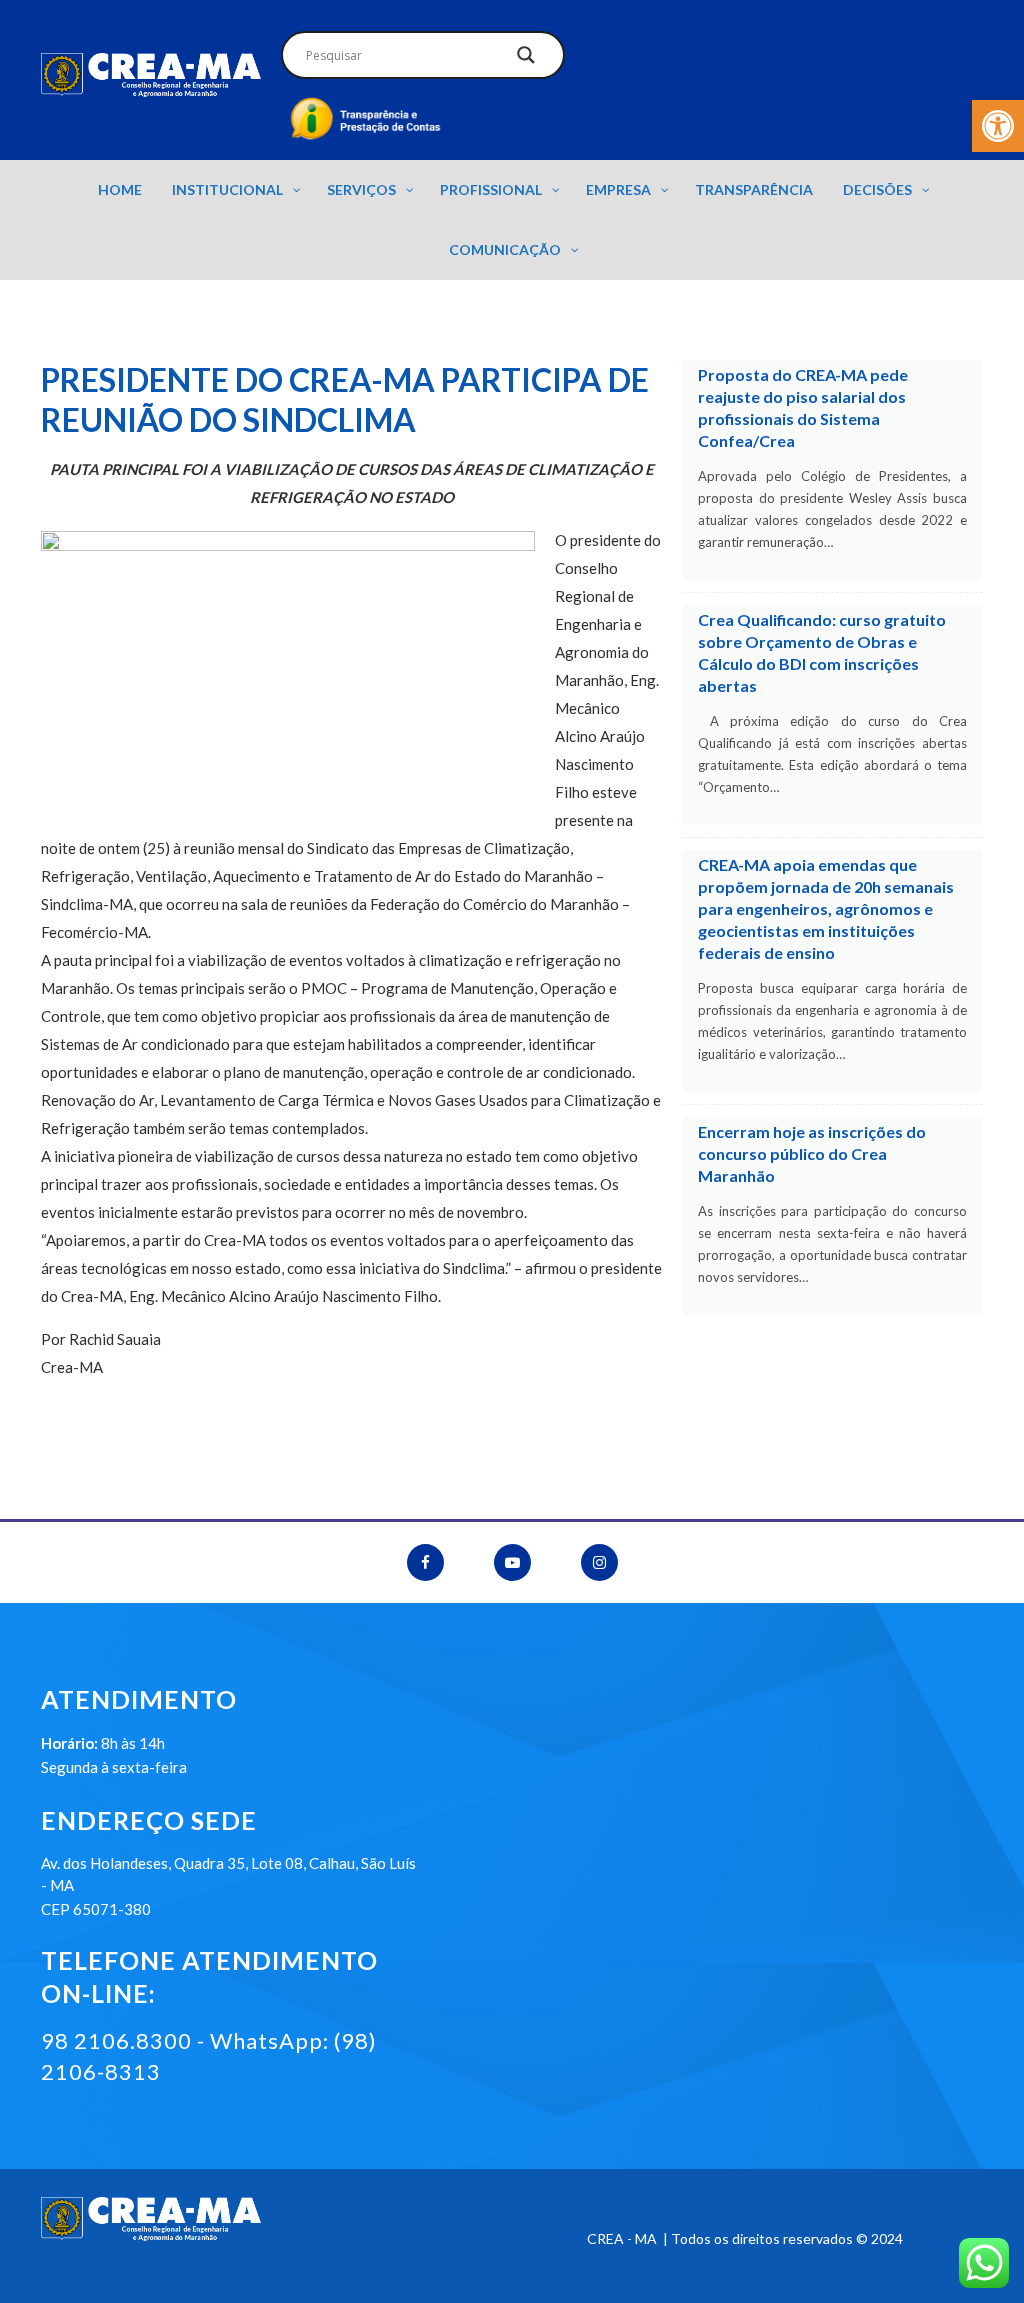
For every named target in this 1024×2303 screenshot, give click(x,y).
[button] (998, 126)
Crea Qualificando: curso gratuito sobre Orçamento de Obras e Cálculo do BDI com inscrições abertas (822, 652)
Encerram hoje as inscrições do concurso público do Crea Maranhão (812, 1153)
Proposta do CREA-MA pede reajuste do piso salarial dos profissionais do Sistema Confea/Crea (803, 407)
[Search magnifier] (526, 60)
